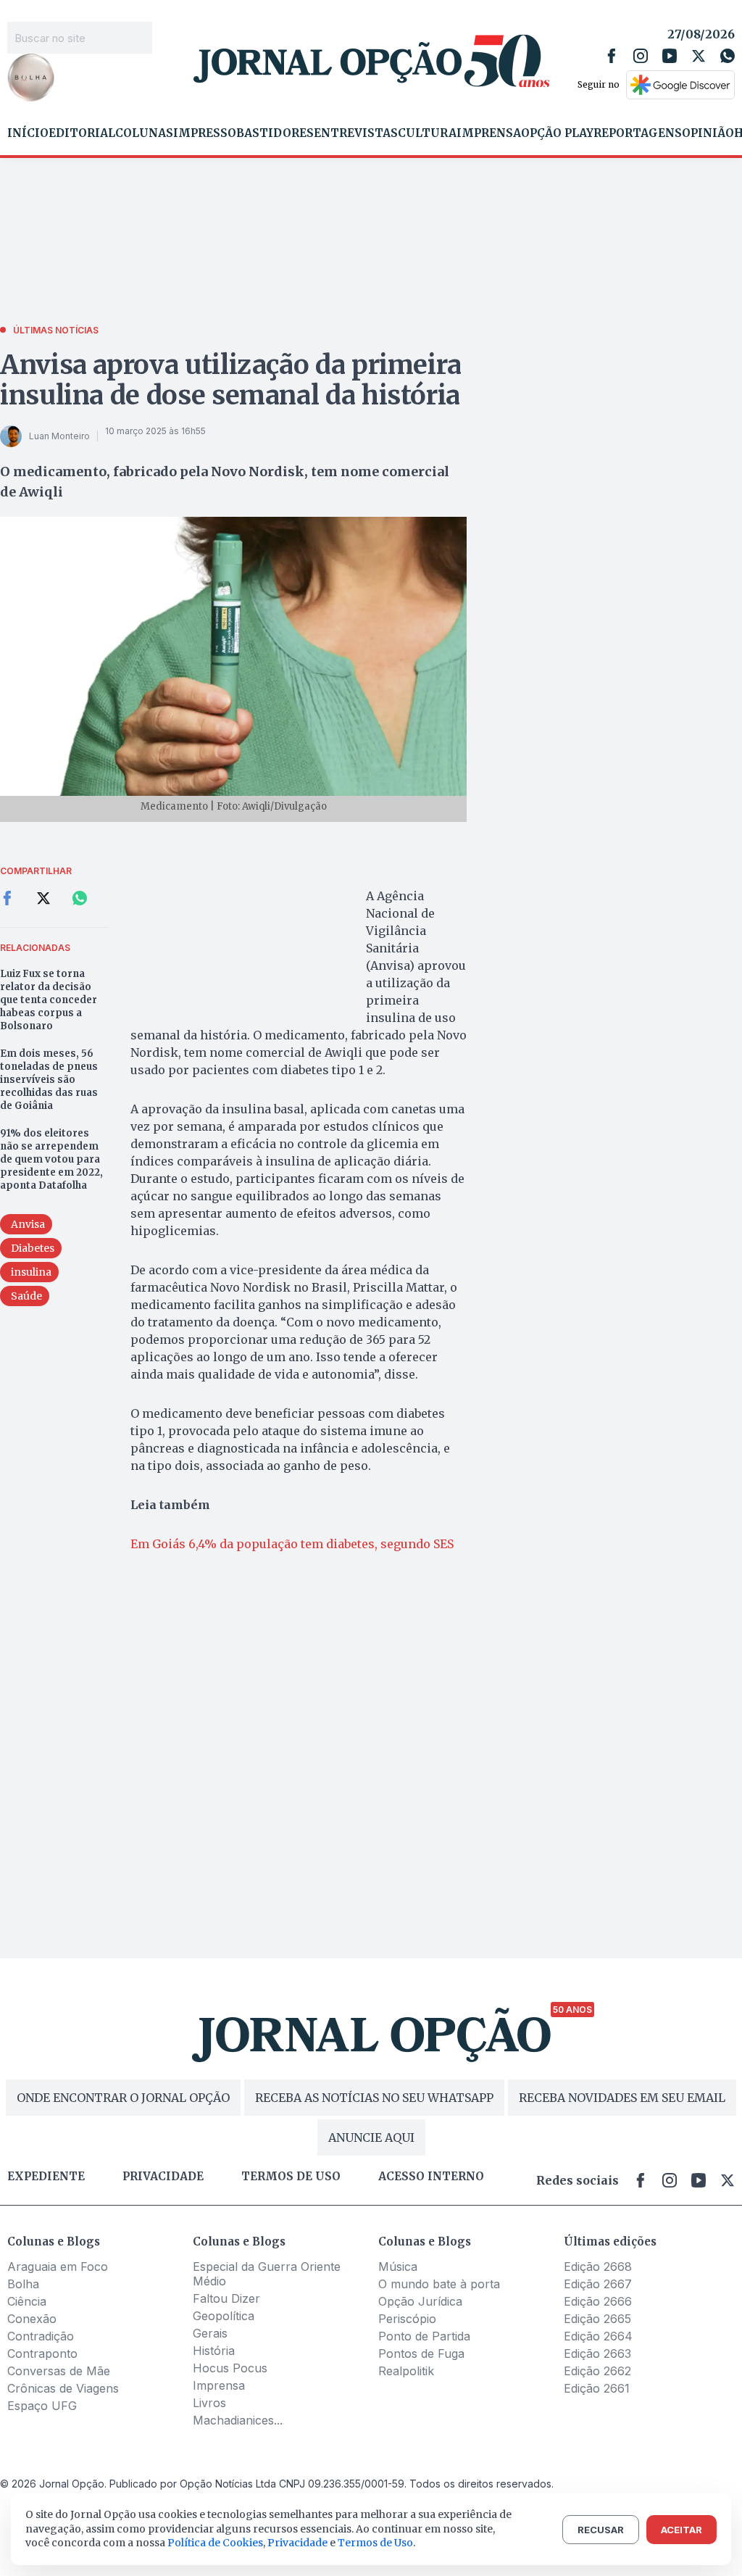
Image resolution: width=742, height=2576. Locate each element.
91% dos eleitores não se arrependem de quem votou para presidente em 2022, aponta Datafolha (51, 1159)
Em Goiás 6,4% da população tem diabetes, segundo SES (292, 1544)
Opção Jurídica (420, 2301)
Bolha (23, 2284)
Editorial (82, 133)
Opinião (708, 133)
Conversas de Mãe (59, 2371)
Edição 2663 (597, 2353)
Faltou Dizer (226, 2298)
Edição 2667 (598, 2284)
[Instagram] (641, 56)
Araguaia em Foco (58, 2267)
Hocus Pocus (230, 2368)
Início (28, 133)
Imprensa (489, 133)
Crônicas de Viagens (63, 2388)
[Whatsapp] (728, 56)
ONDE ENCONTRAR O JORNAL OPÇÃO (123, 2098)
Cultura (427, 133)
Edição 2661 (597, 2388)
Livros (209, 2403)
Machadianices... (238, 2420)
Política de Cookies (215, 2543)
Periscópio (407, 2319)
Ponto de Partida (424, 2336)
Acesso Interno (431, 2177)
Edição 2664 (598, 2336)
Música (398, 2267)
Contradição (41, 2336)
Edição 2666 (598, 2301)
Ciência (27, 2301)
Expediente (46, 2177)
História (214, 2351)
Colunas (144, 133)
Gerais (210, 2333)
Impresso (205, 133)
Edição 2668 (598, 2267)
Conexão (32, 2319)
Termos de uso (291, 2177)
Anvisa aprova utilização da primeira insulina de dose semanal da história (231, 380)
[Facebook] (612, 56)
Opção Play (557, 133)
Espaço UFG (42, 2406)
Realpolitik (406, 2371)
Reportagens (638, 133)
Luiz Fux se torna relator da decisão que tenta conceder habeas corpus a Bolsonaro (49, 1000)
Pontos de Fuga (421, 2353)
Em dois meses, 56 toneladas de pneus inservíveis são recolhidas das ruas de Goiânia (49, 1080)
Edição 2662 (597, 2371)
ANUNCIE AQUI (371, 2137)
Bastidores (275, 133)
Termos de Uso (375, 2543)
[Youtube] (670, 56)
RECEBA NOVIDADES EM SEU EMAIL (622, 2098)
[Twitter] (699, 56)
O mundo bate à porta (439, 2284)
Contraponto (42, 2353)
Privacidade (163, 2177)
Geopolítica (224, 2316)
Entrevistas (356, 133)
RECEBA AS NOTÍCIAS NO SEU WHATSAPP (374, 2098)
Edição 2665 (597, 2319)
